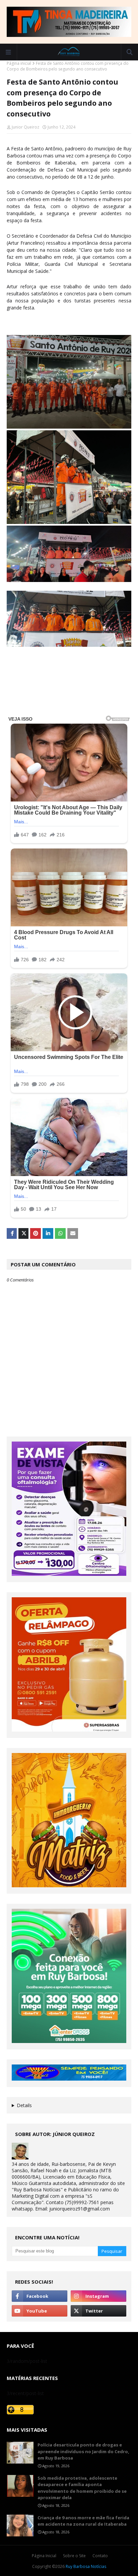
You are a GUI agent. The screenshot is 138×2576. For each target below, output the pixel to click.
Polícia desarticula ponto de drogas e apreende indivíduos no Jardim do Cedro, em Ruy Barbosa (83, 2451)
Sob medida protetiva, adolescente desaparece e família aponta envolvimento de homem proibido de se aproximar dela (82, 2488)
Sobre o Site (74, 2556)
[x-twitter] (98, 2311)
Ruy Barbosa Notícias (86, 2566)
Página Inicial (44, 2556)
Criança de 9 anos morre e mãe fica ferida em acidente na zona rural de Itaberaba (83, 2521)
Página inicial (19, 63)
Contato (100, 2556)
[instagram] (98, 2296)
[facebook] (40, 2296)
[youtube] (40, 2311)
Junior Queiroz (25, 127)
